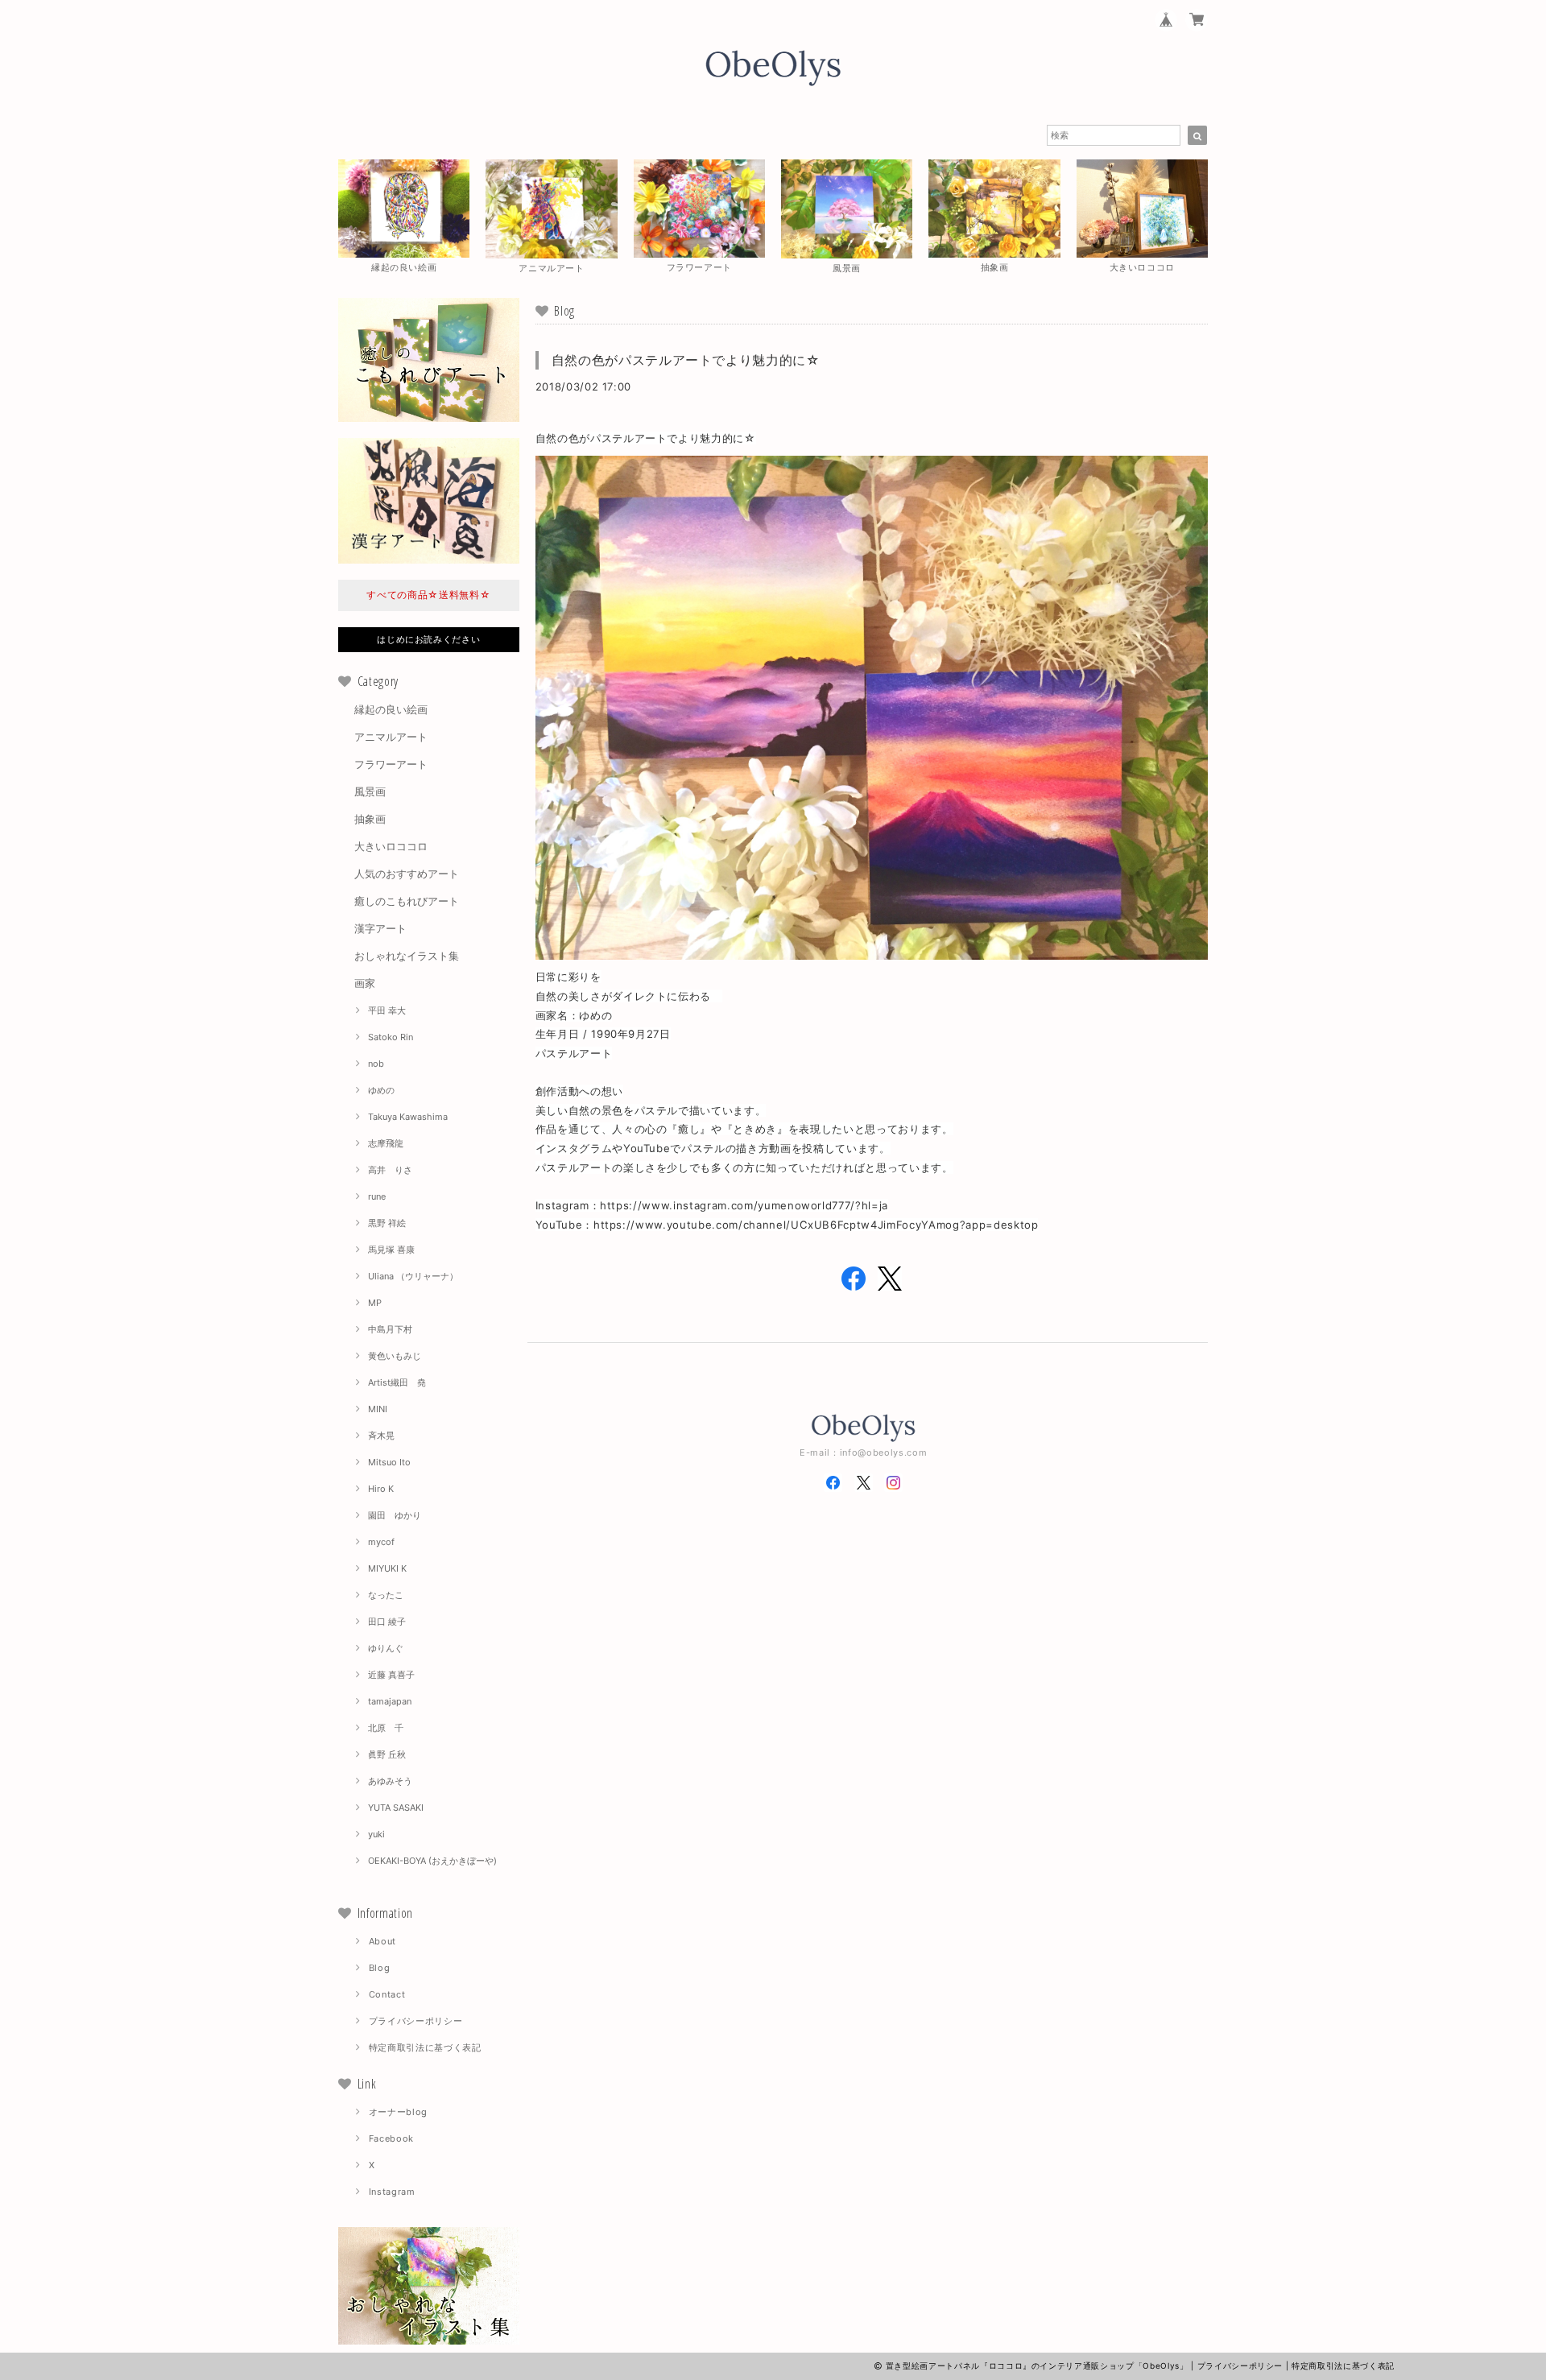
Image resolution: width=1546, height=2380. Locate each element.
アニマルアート (391, 737)
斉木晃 (381, 1436)
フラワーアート (391, 764)
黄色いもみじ (395, 1356)
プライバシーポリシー (416, 2021)
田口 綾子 (387, 1622)
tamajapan (390, 1701)
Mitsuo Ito (389, 1462)
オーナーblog (398, 2112)
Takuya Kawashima (408, 1117)
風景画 (370, 791)
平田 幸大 (387, 1010)
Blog (380, 1968)
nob (376, 1064)
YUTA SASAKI (396, 1808)
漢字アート (380, 928)
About (382, 1941)
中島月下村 (390, 1329)
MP (375, 1303)
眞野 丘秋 (387, 1754)
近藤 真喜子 (391, 1675)
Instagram (392, 2192)
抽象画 (370, 819)
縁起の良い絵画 (391, 709)
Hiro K (381, 1489)
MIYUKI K (387, 1568)
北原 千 (386, 1728)
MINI (378, 1409)
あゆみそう (390, 1781)
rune (377, 1196)
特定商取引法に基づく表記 (425, 2047)
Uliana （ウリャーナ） (413, 1276)
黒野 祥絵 (387, 1223)
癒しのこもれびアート (407, 901)
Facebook (391, 2138)
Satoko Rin (391, 1037)
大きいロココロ (391, 846)
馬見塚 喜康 (391, 1250)
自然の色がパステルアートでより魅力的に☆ (686, 360)
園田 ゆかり (395, 1515)
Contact (387, 1994)
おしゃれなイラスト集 (407, 956)
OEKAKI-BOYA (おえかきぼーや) (432, 1861)
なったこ (386, 1595)
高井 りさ (390, 1170)
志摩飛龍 (386, 1143)
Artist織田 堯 (397, 1382)
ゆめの (381, 1090)
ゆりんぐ (386, 1648)
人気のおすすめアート (407, 874)
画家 (365, 983)
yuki (376, 1834)
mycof (381, 1542)
